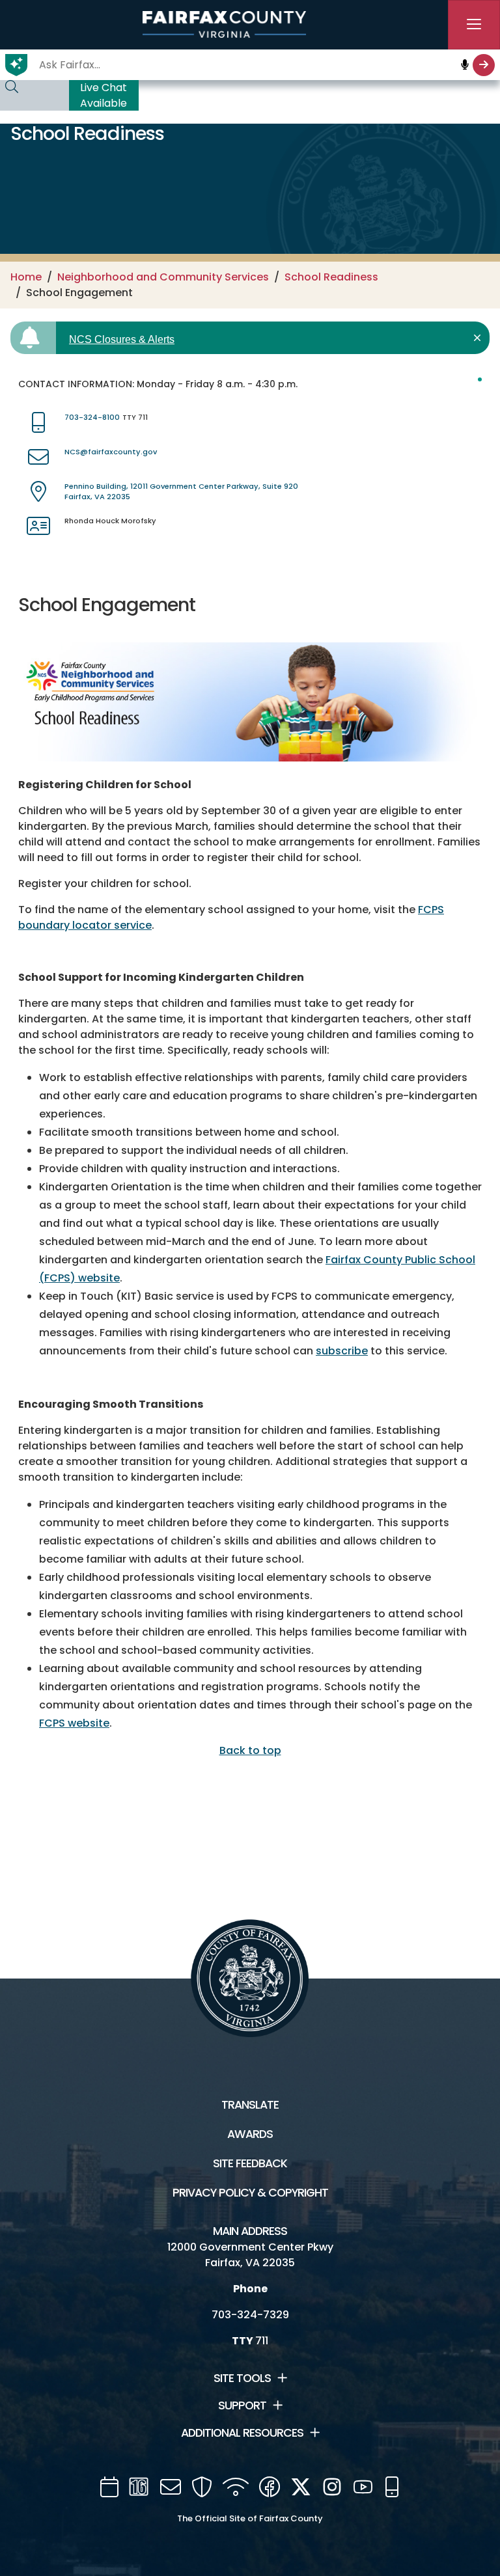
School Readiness (331, 277)
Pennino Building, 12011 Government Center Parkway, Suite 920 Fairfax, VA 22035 (181, 492)
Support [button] (242, 2405)
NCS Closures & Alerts (122, 339)
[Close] (479, 338)
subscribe (342, 1351)
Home (26, 277)
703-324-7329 (250, 2315)
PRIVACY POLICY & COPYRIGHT (250, 2193)
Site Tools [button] (242, 2378)
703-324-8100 (92, 417)
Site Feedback (250, 2163)
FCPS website (74, 1723)
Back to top (250, 1750)
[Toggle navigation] (474, 25)
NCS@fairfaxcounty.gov (111, 452)
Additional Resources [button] (242, 2433)
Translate (250, 2105)
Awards (250, 2134)
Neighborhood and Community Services (163, 277)
